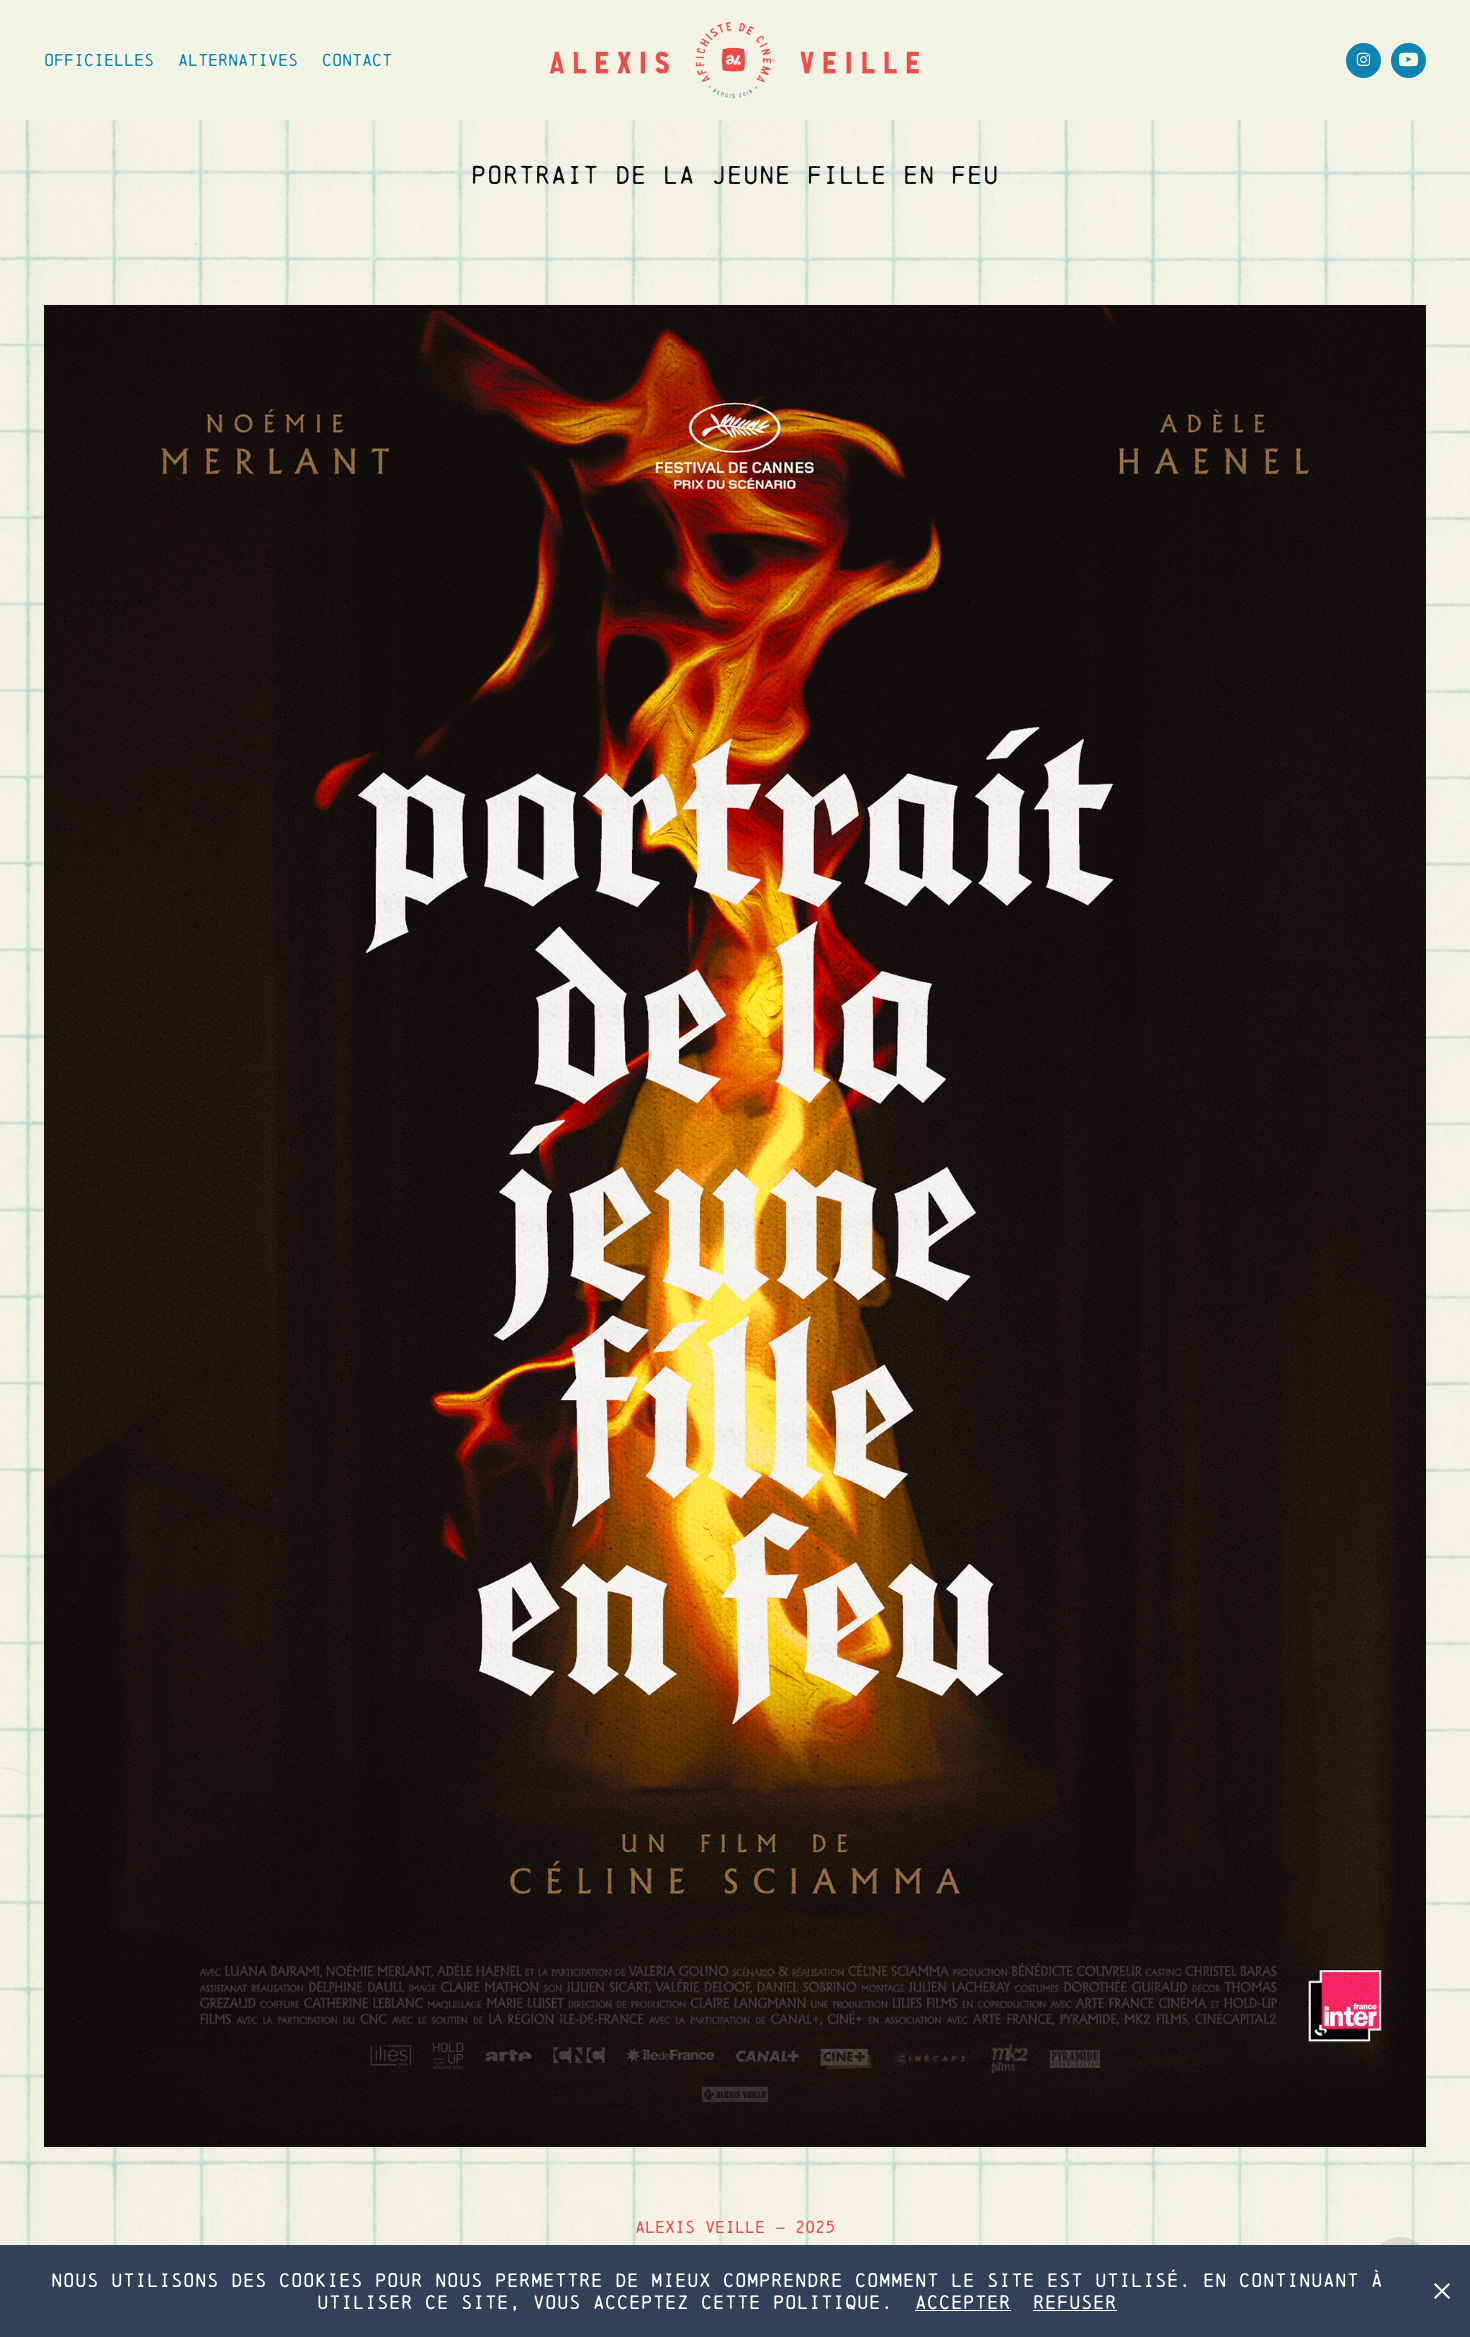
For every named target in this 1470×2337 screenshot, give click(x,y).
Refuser (1075, 2302)
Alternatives (238, 59)
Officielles (99, 59)
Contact (357, 59)
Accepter (963, 2302)
